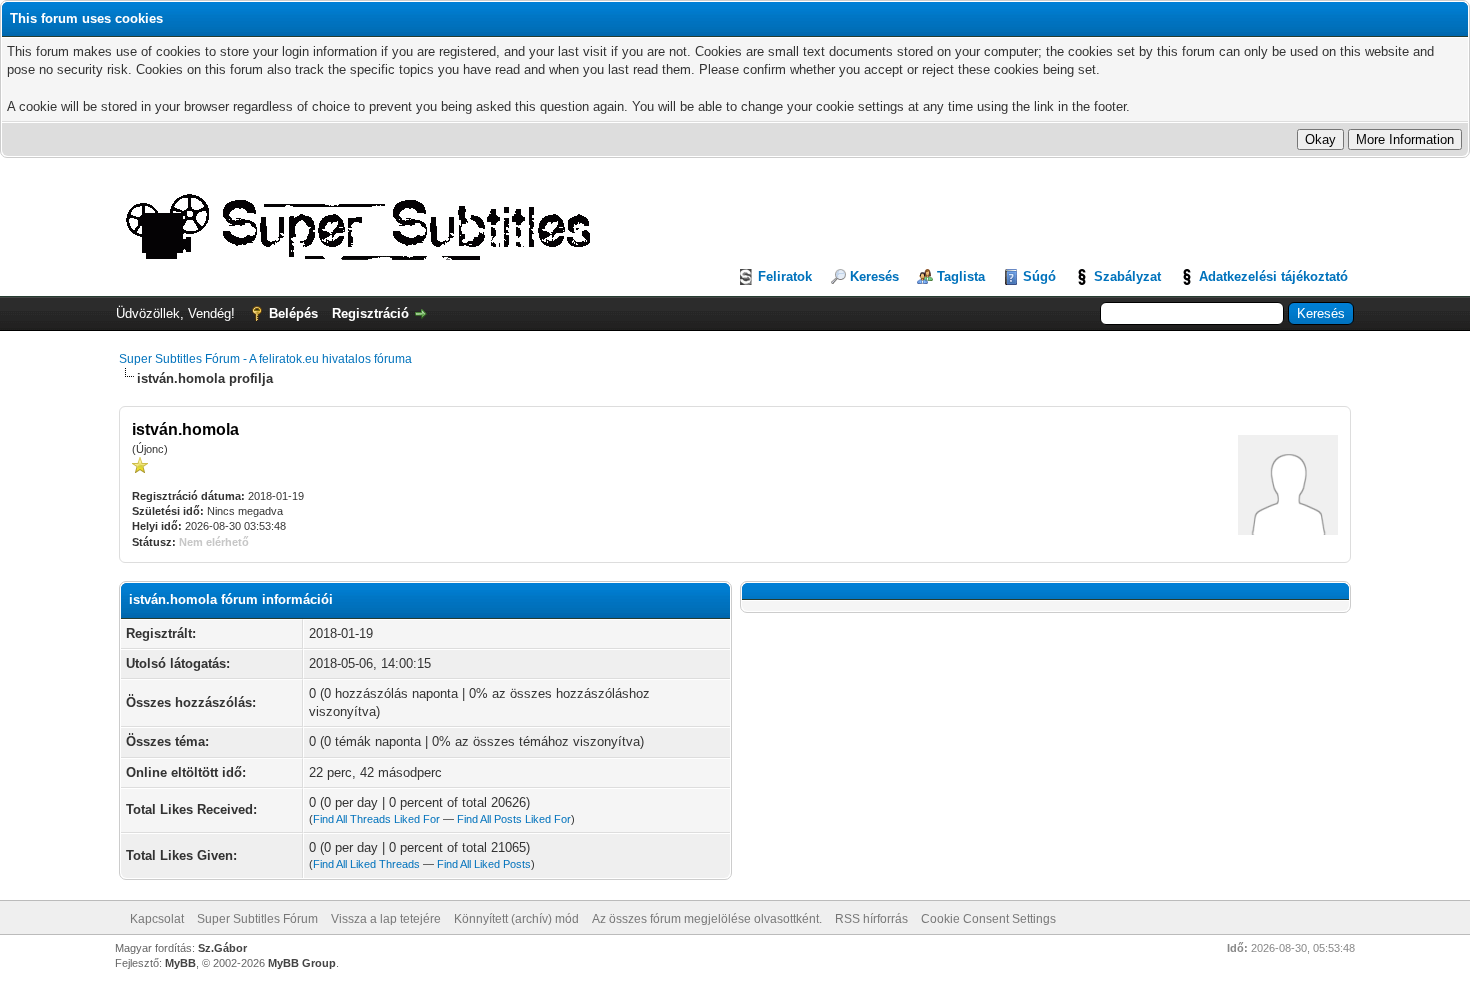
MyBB (180, 963)
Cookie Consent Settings (988, 919)
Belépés (293, 313)
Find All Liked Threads (366, 864)
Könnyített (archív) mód (516, 919)
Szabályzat (1127, 276)
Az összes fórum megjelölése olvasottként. (707, 919)
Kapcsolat (157, 919)
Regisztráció (370, 313)
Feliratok (785, 276)
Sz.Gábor (222, 948)
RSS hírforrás (871, 919)
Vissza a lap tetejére (386, 919)
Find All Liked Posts (484, 864)
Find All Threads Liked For (376, 819)
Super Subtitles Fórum (257, 919)
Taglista (961, 276)
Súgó (1039, 276)
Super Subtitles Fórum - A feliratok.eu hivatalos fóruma (265, 359)
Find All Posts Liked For (514, 819)
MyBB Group (302, 963)
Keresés (874, 276)
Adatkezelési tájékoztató (1273, 276)
